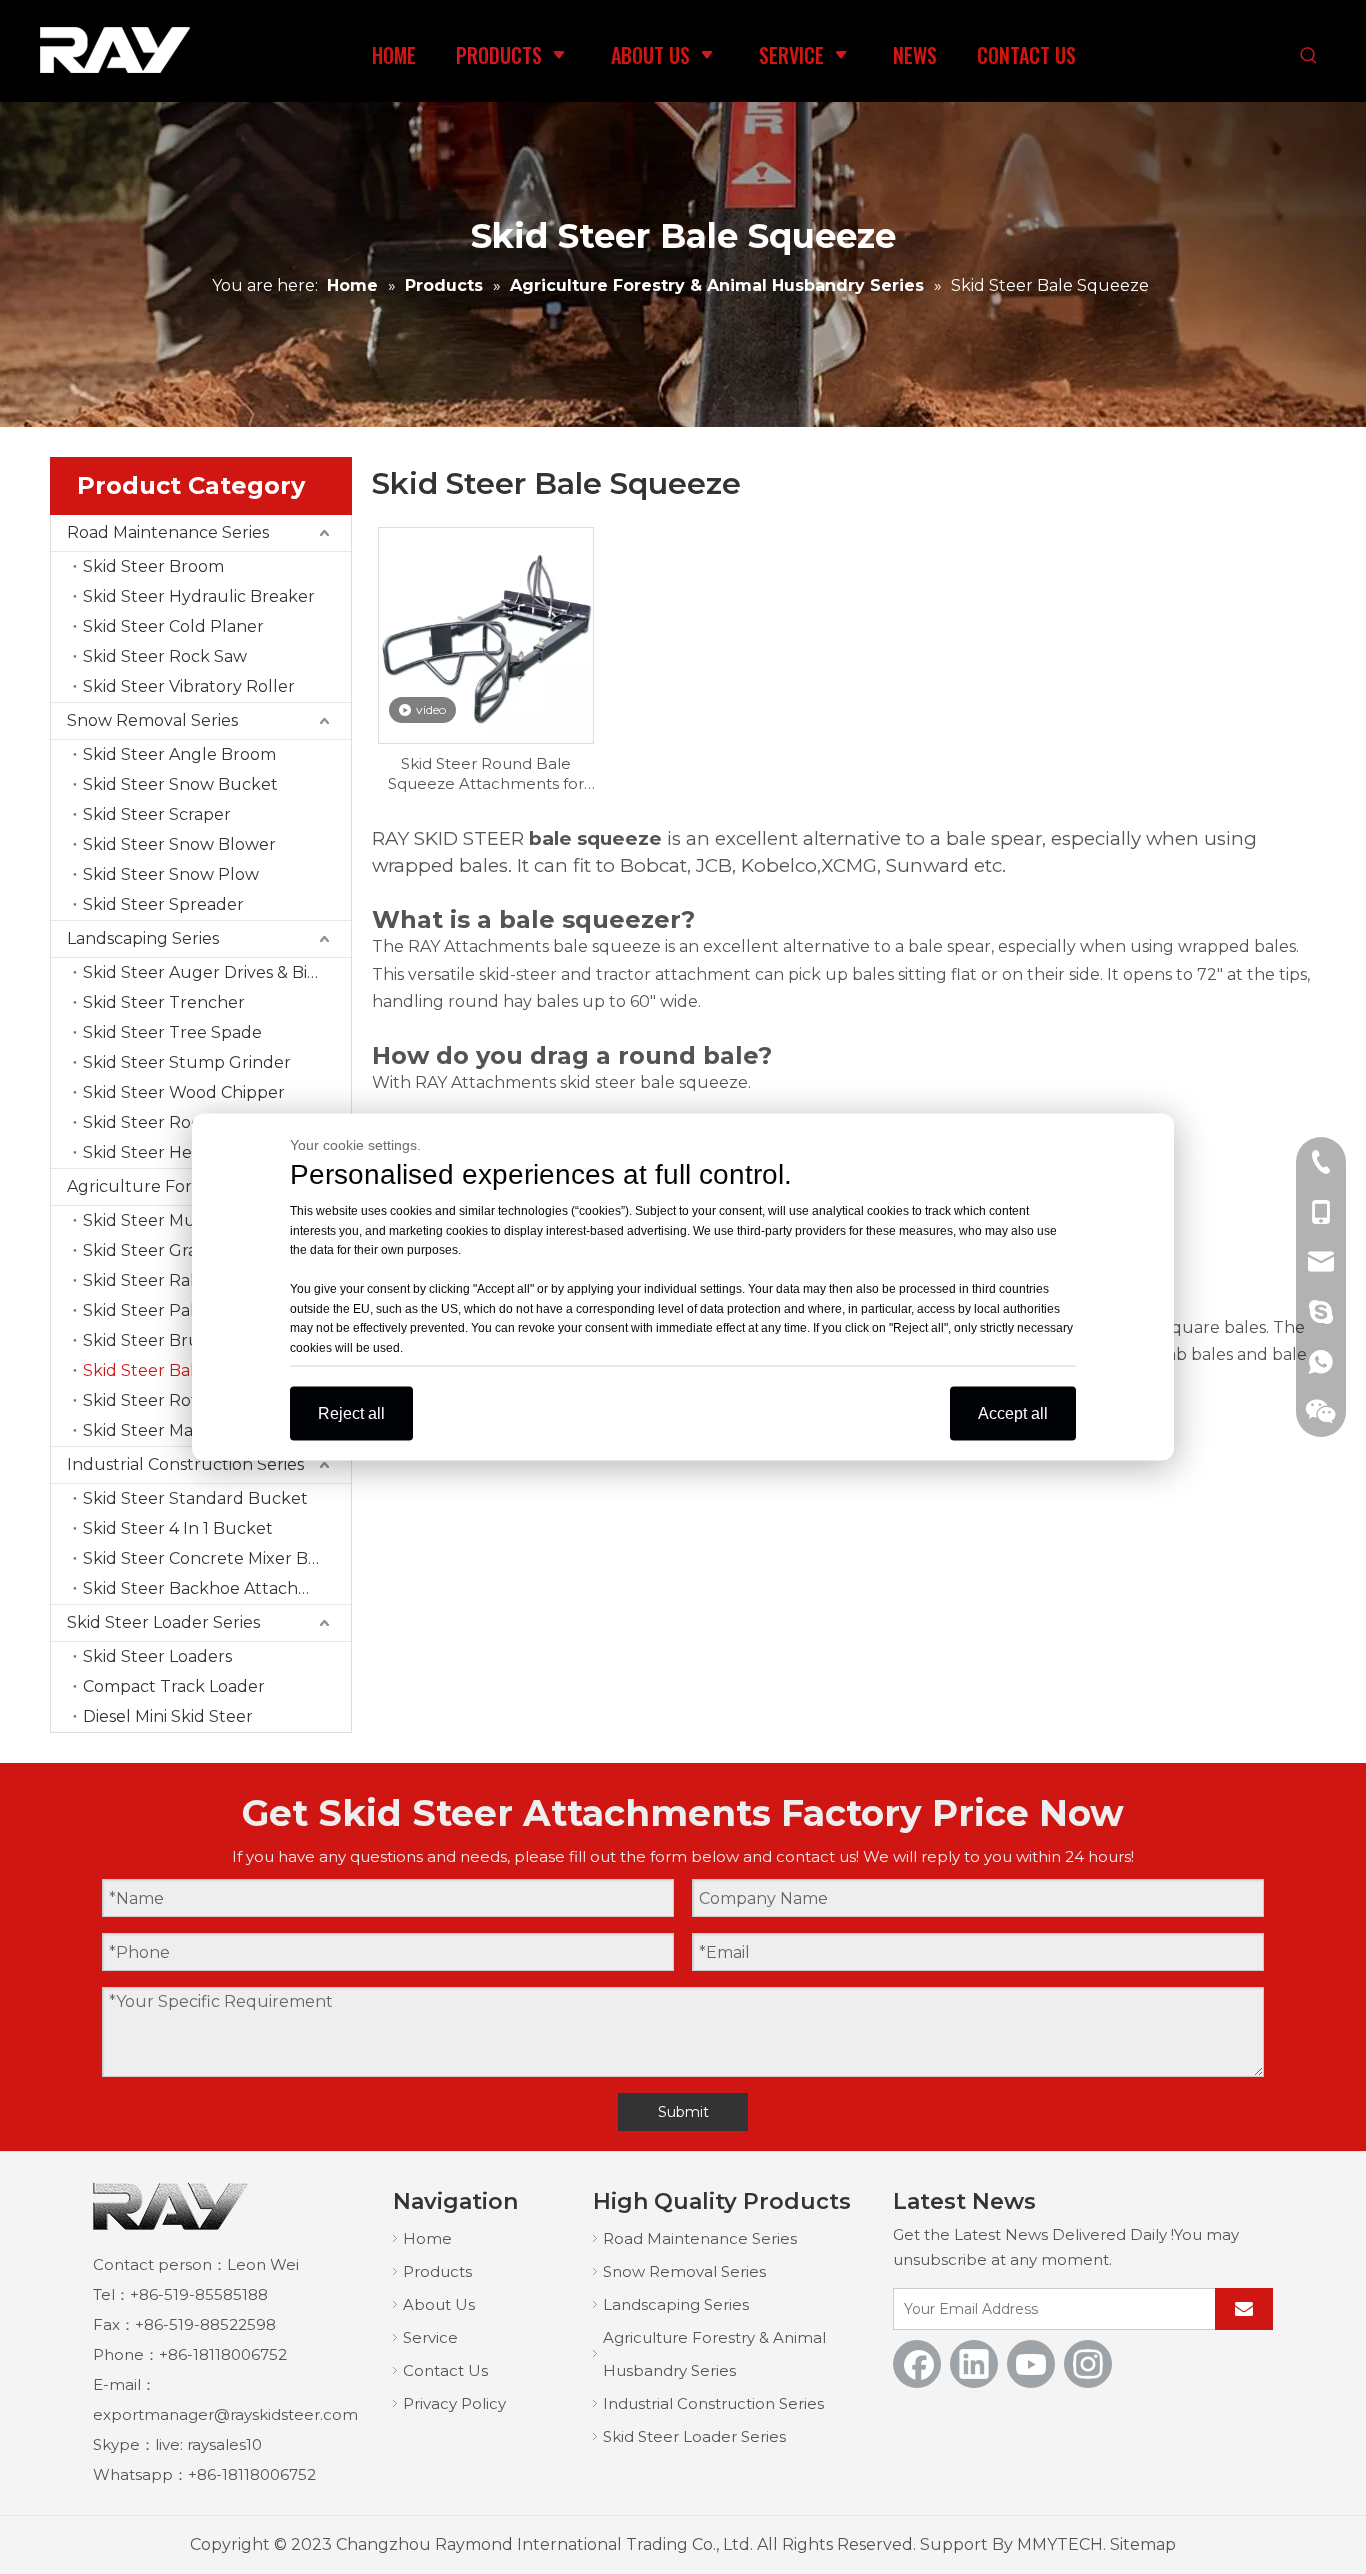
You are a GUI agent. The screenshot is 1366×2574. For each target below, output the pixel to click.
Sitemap (1143, 2544)
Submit (683, 2112)
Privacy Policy (454, 2403)
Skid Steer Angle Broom (179, 754)
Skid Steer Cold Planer (173, 626)
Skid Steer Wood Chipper (184, 1092)
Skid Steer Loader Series (163, 1622)
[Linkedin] (974, 2364)
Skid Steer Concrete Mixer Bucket (217, 1558)
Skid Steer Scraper (157, 814)
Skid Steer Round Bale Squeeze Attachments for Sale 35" (486, 774)
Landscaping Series (143, 938)
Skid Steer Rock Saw (165, 656)
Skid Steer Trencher (164, 1002)
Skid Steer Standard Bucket (195, 1498)
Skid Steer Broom (153, 566)
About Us (439, 2304)
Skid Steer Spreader (163, 904)
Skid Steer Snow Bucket (180, 784)
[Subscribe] (1244, 2309)
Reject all (351, 1413)
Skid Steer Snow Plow (171, 874)
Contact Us (445, 2370)
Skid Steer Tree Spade (172, 1032)
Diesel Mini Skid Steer (168, 1716)
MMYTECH (1060, 2544)
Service (430, 2337)
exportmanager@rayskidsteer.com (225, 2414)
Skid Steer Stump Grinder (187, 1062)
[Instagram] (1088, 2364)
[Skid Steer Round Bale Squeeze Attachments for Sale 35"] (486, 633)
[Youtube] (1031, 2364)
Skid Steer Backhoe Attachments (216, 1588)
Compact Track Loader (174, 1686)
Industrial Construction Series (185, 1464)
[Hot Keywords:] (1309, 56)
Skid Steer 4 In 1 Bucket (178, 1528)
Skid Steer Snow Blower (179, 844)
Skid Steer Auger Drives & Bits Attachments (217, 972)
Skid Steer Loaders (157, 1656)
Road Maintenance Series (168, 532)
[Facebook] (917, 2364)
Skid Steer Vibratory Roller (189, 686)
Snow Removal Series (152, 720)
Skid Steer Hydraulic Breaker (199, 596)
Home (427, 2238)
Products (437, 2271)
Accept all (1013, 1413)
